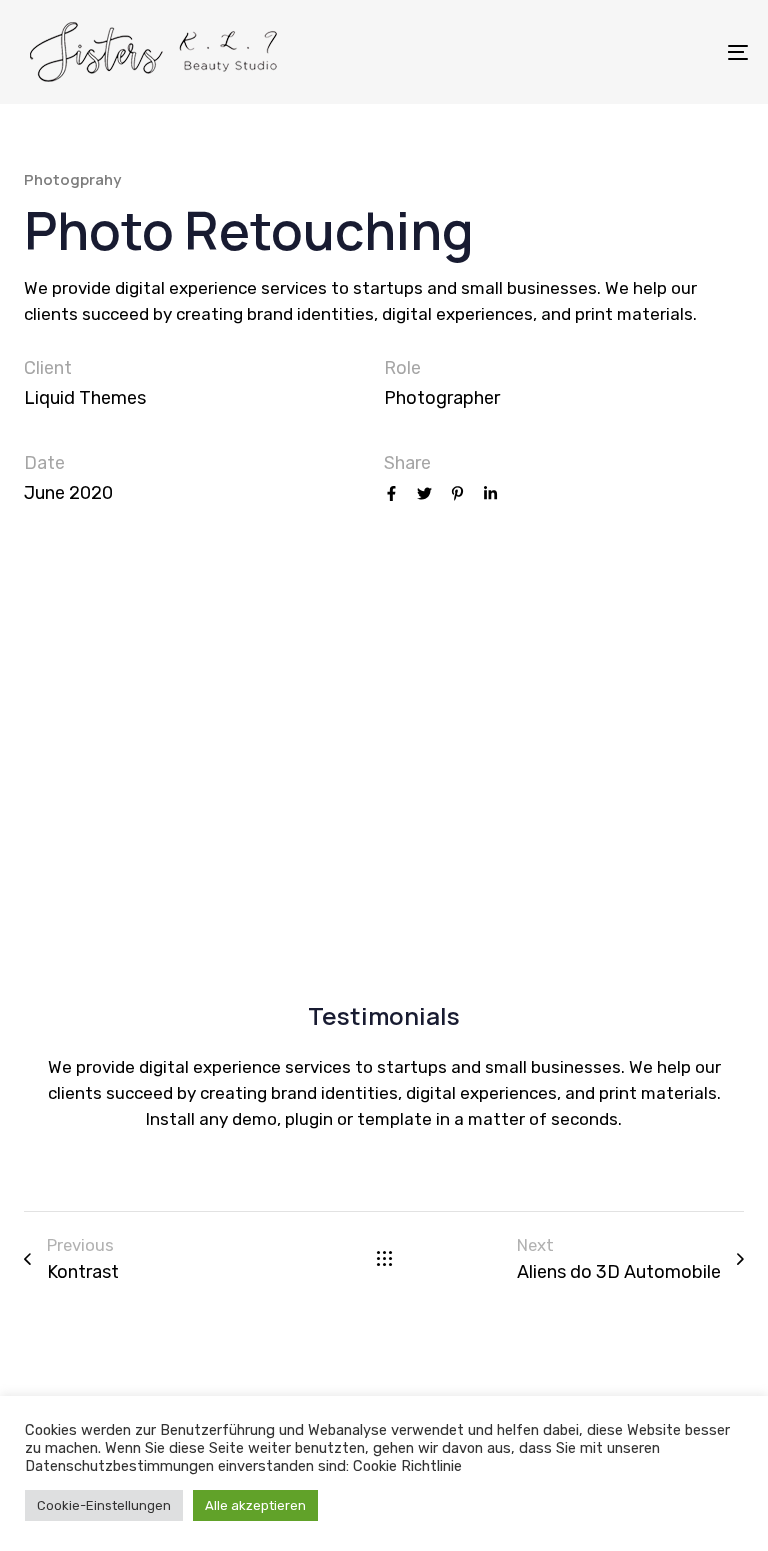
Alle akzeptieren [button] (255, 1505)
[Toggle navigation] (626, 52)
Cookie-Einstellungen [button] (104, 1505)
